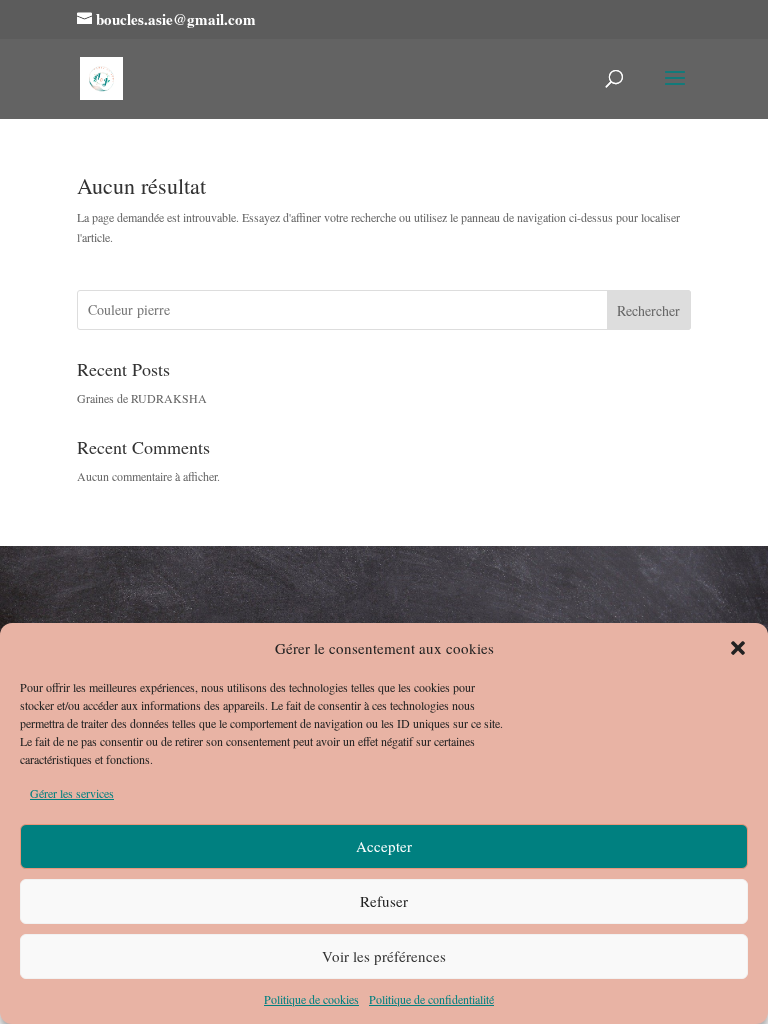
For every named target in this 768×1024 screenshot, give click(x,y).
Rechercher (648, 310)
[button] (738, 648)
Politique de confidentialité (431, 999)
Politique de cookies (311, 999)
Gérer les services (72, 793)
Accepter (384, 846)
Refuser (384, 901)
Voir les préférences (384, 956)
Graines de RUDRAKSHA (142, 398)
